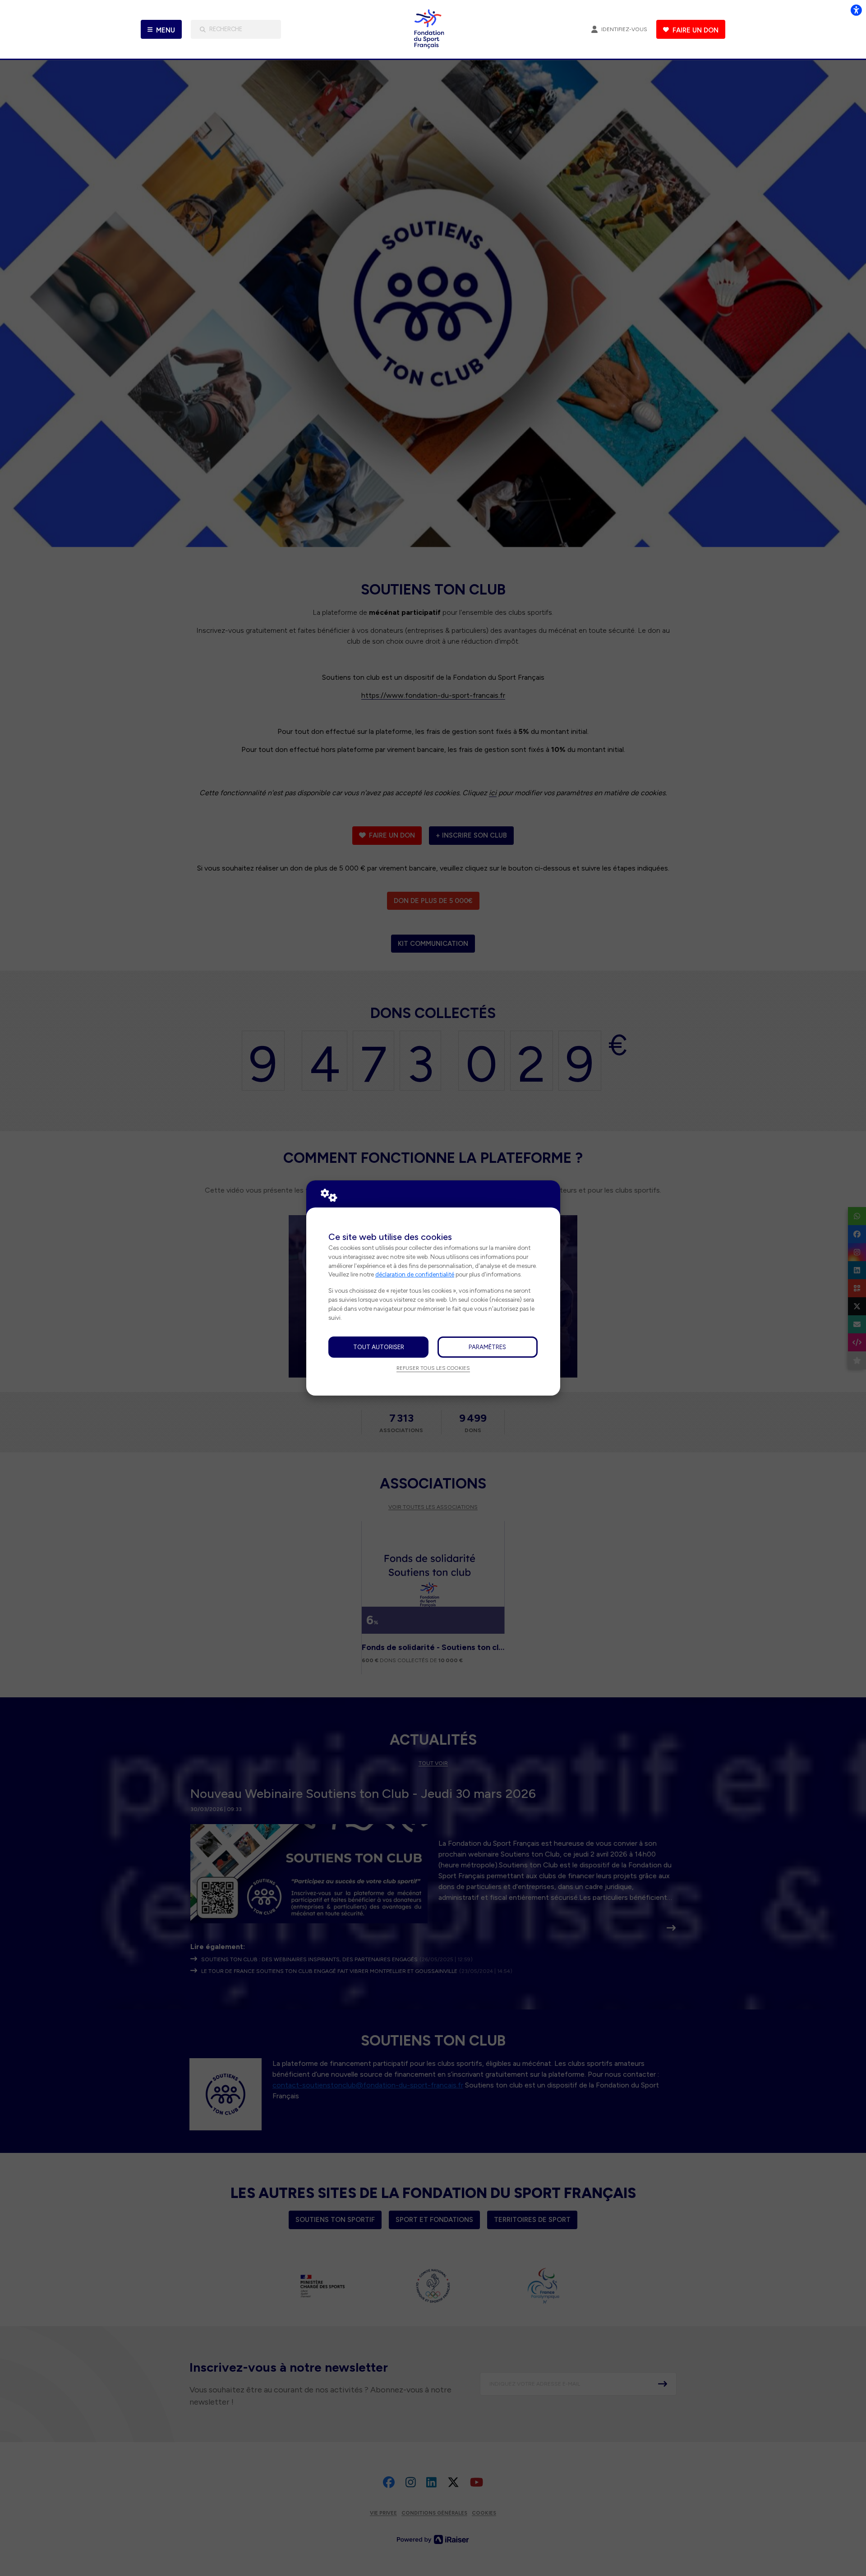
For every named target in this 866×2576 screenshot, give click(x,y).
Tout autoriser (379, 1347)
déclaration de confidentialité (415, 1274)
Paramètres (487, 1347)
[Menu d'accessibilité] (856, 10)
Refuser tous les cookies (433, 1368)
